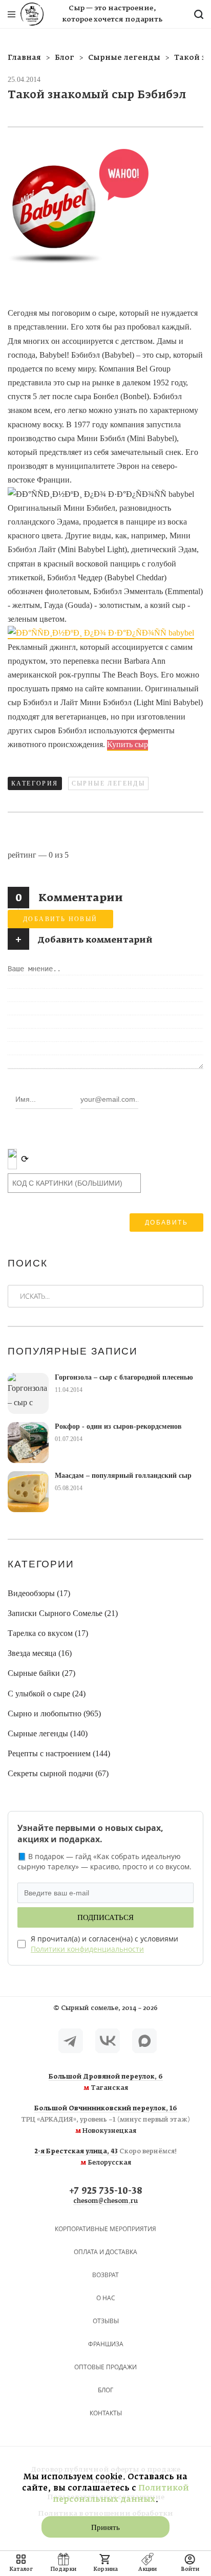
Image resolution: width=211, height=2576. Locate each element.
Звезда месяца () (40, 1653)
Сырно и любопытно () (54, 1713)
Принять (105, 2527)
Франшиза (106, 2344)
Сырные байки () (41, 1673)
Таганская (106, 2083)
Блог (105, 2390)
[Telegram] (71, 2041)
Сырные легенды (109, 783)
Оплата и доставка (105, 2252)
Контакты (106, 2413)
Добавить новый (60, 919)
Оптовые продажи (105, 2367)
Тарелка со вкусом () (48, 1633)
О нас (106, 2298)
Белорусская (106, 2157)
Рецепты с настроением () (59, 1753)
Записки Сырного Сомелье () (63, 1613)
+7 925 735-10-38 (106, 2191)
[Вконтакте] (108, 2041)
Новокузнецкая (105, 2120)
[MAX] (144, 2041)
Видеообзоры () (39, 1593)
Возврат (105, 2275)
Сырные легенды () (48, 1733)
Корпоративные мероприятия (105, 2229)
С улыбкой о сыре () (47, 1694)
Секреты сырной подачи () (58, 1773)
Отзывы (106, 2321)
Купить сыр (128, 744)
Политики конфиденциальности (87, 1949)
